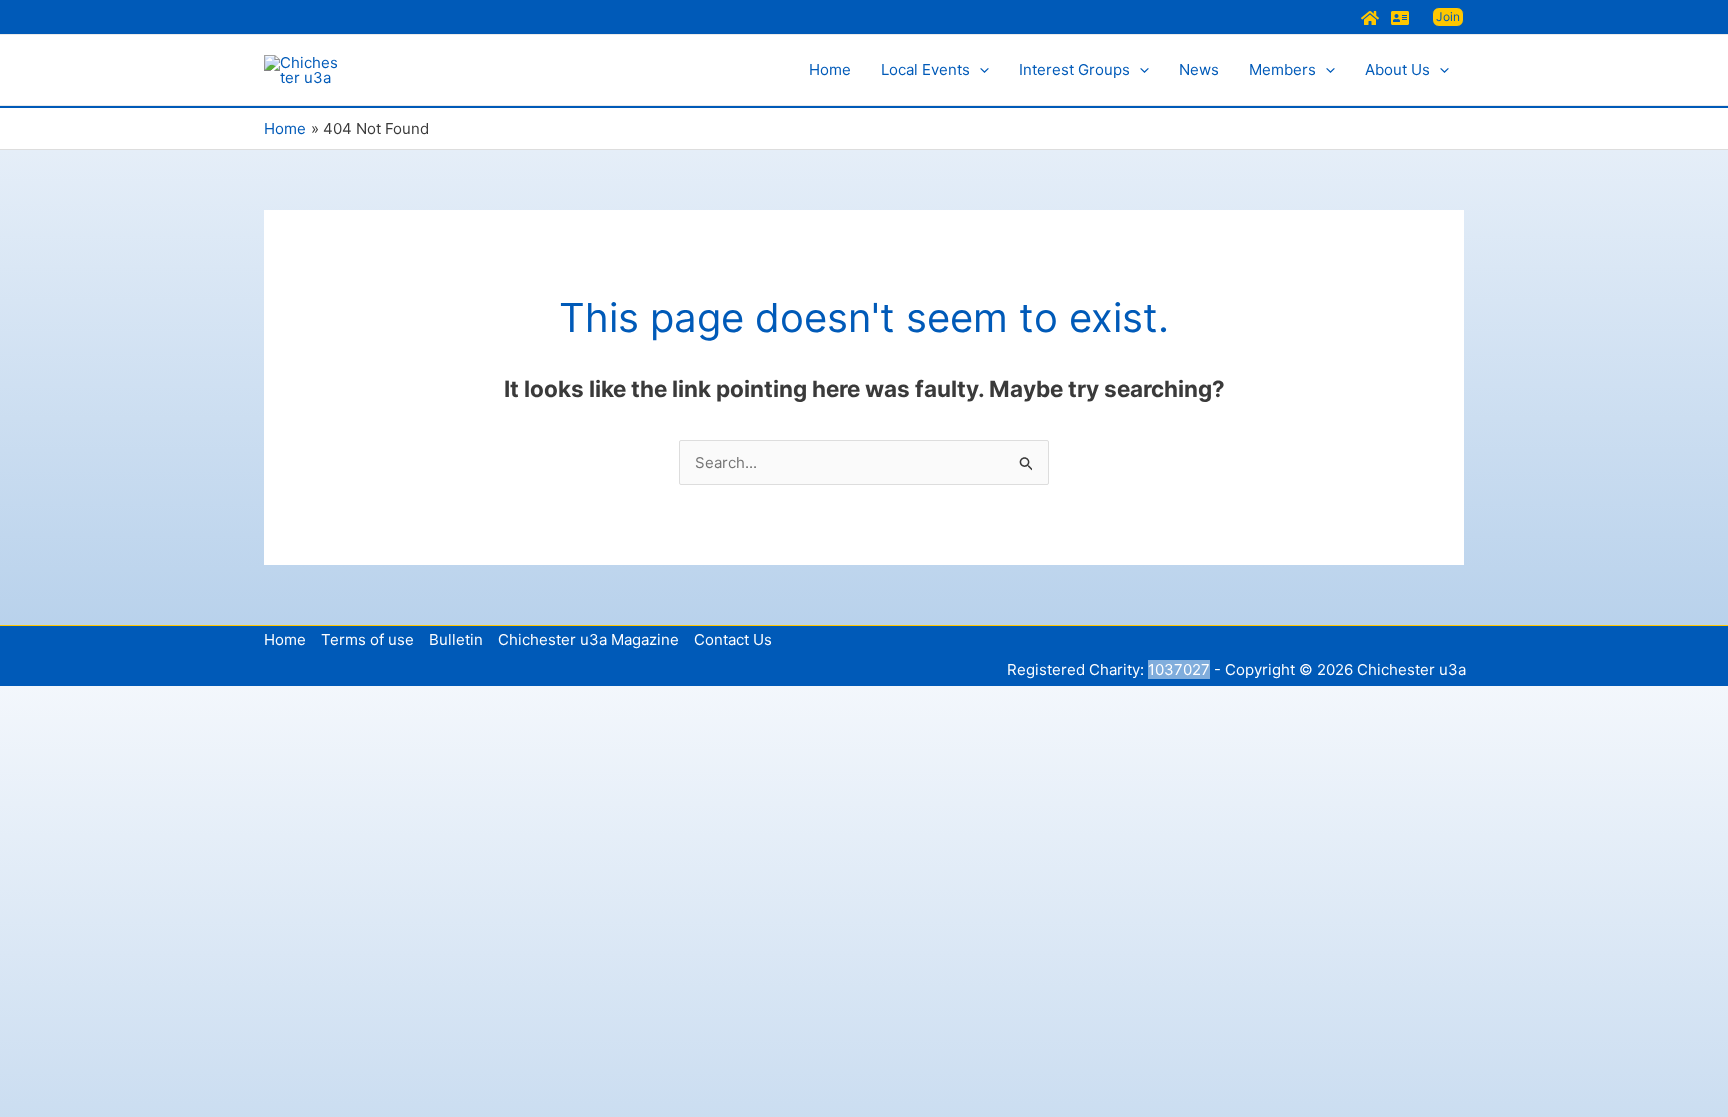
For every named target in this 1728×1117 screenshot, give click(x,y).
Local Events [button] (925, 69)
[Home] (1370, 18)
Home (830, 69)
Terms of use (367, 639)
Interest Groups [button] (1074, 69)
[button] (1448, 17)
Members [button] (1282, 69)
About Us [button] (1397, 69)
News (1199, 69)
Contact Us (733, 639)
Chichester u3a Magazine (588, 639)
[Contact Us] (1400, 18)
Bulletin (456, 639)
